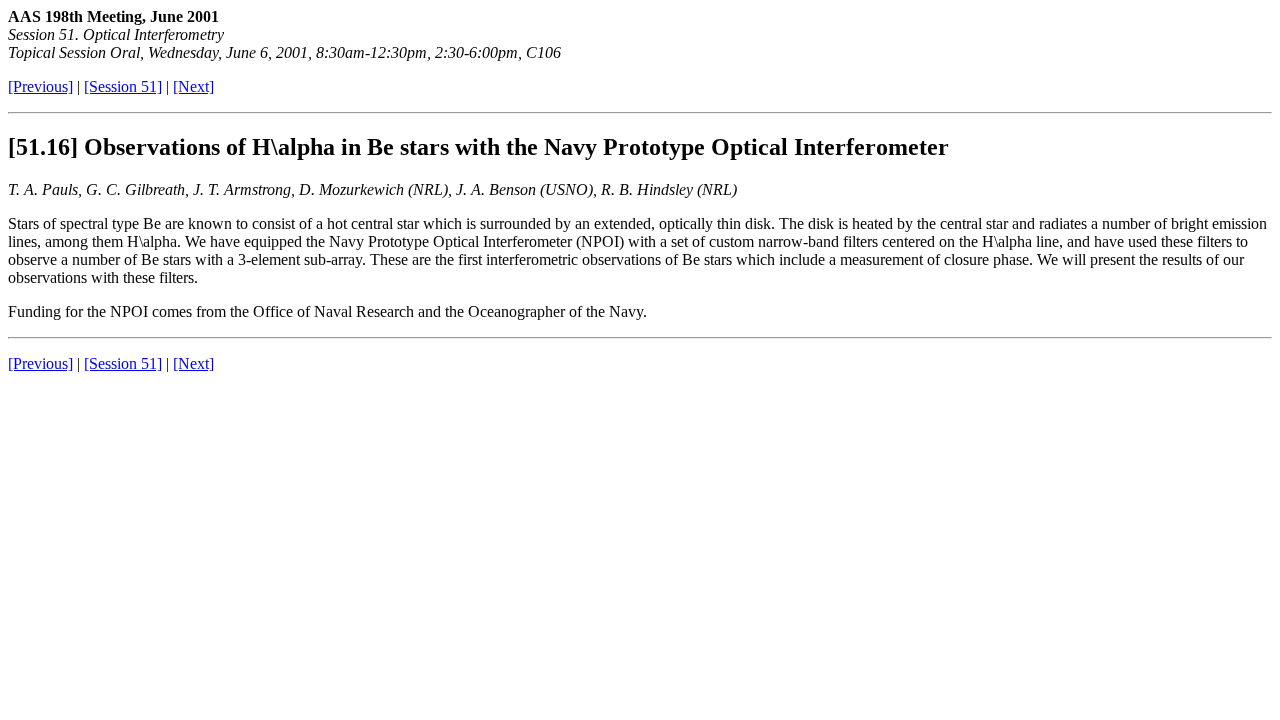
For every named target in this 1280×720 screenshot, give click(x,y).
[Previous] (40, 86)
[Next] (193, 86)
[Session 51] (123, 86)
